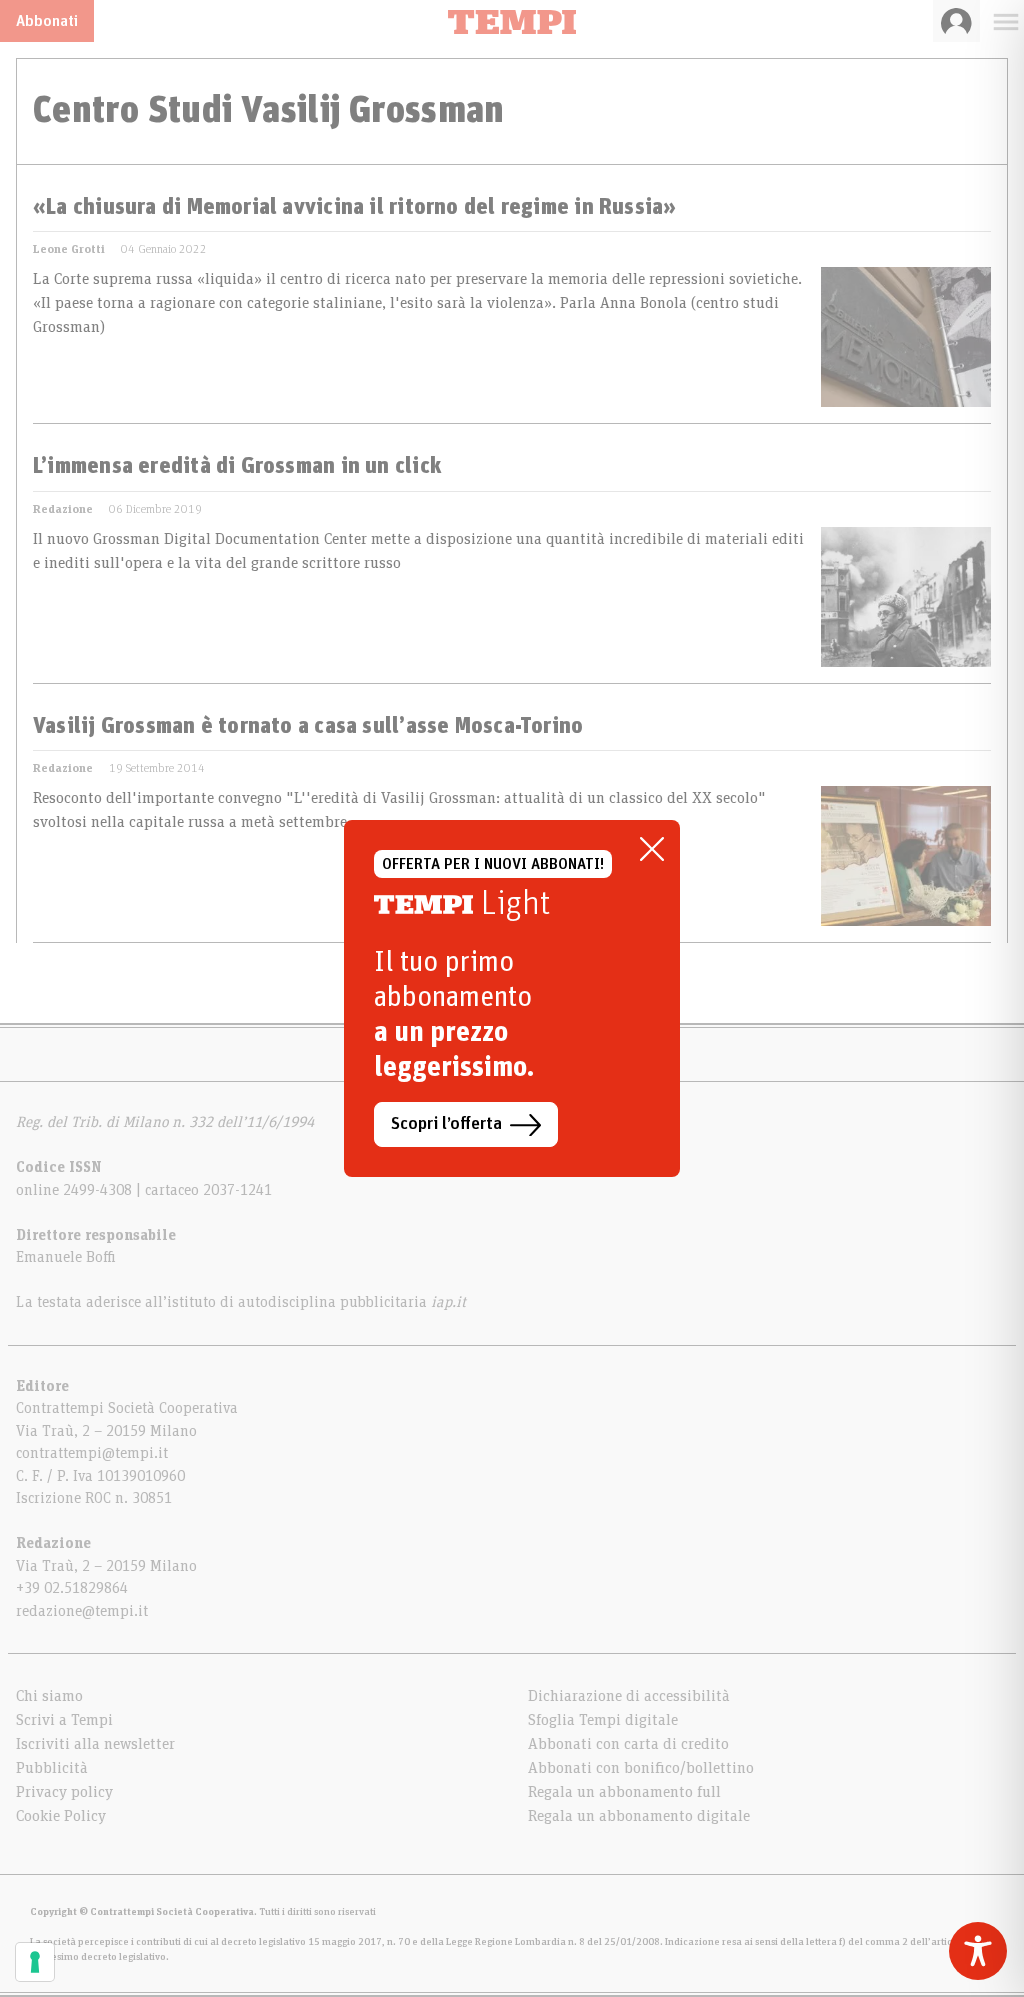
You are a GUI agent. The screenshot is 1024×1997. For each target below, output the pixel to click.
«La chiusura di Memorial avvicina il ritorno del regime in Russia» (355, 208)
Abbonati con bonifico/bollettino (641, 1768)
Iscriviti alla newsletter (95, 1744)
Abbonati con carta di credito (628, 1744)
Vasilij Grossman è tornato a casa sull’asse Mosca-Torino (308, 727)
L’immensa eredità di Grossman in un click (237, 467)
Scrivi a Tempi (64, 1720)
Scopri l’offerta (446, 1124)
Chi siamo (49, 1696)
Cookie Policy (61, 1816)
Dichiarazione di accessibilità (629, 1696)
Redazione (63, 509)
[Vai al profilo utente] (956, 21)
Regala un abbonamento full (624, 1792)
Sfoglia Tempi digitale (603, 1720)
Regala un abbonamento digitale (639, 1816)
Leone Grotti (69, 249)
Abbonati (47, 21)
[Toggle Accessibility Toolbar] (978, 1951)
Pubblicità (52, 1768)
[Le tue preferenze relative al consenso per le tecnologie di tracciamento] (35, 1962)
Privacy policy (64, 1792)
